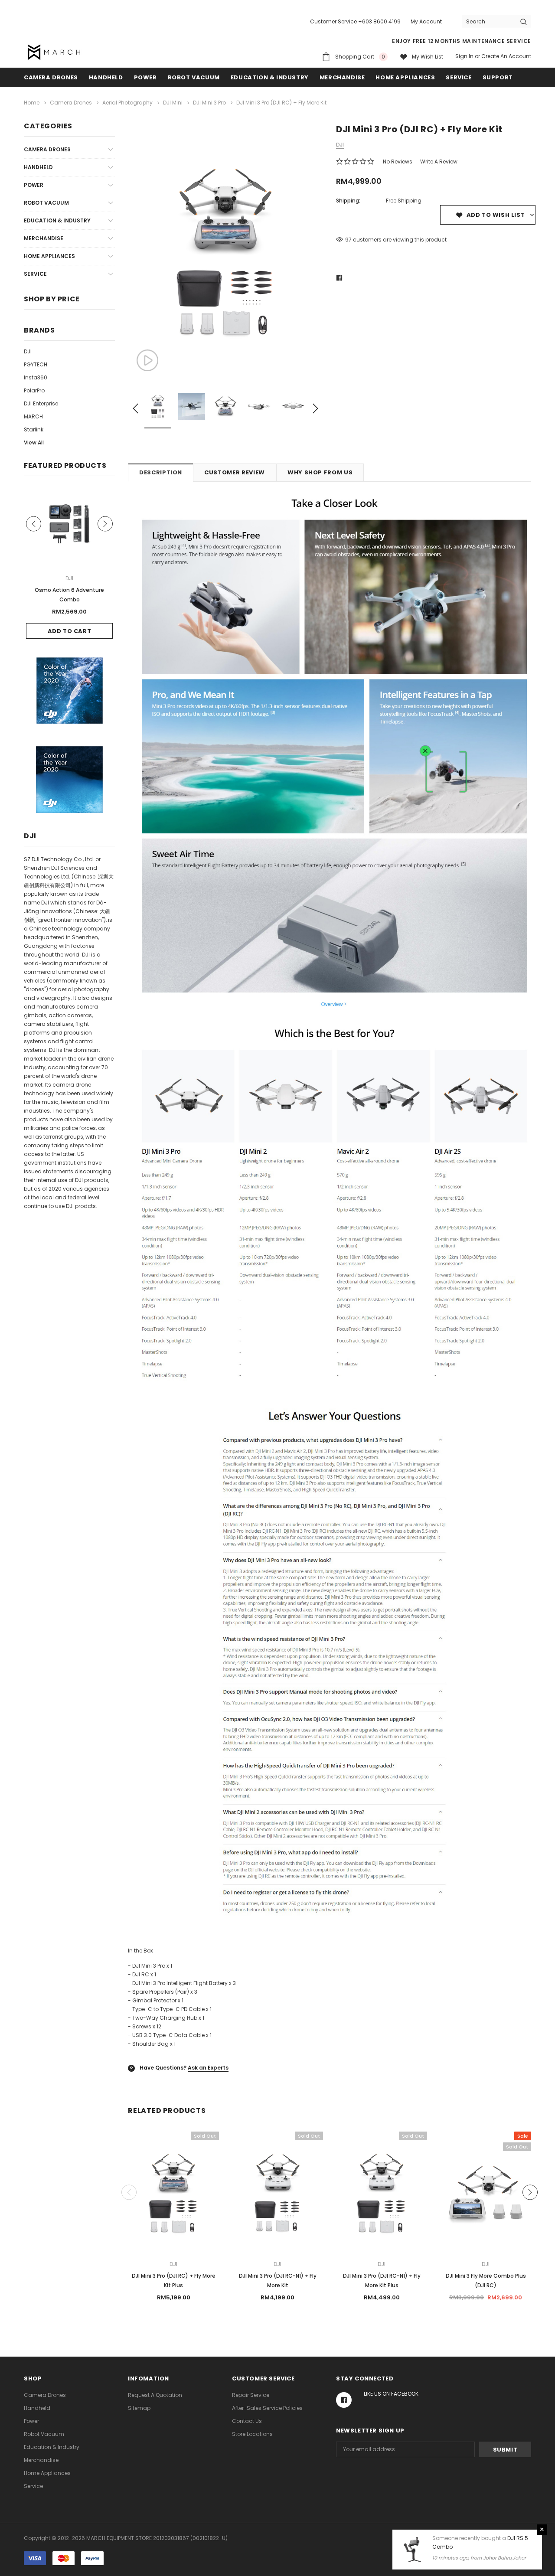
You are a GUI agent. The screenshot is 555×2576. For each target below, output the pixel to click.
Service (459, 77)
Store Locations (252, 2434)
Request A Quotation (155, 2395)
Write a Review (439, 162)
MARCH (33, 416)
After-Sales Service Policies (267, 2408)
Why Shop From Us (320, 472)
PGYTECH (36, 364)
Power (145, 77)
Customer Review (235, 472)
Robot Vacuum (194, 77)
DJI (28, 351)
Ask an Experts (208, 2068)
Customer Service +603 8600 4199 (355, 21)
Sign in (464, 56)
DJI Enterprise (41, 403)
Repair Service (251, 2395)
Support (498, 77)
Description (161, 472)
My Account (426, 21)
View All (34, 442)
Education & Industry (270, 77)
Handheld (106, 77)
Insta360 (36, 377)
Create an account (506, 56)
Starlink (34, 429)
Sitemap (139, 2408)
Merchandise (342, 77)
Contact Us (247, 2421)
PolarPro (34, 390)
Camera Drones (51, 77)
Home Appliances (405, 77)
